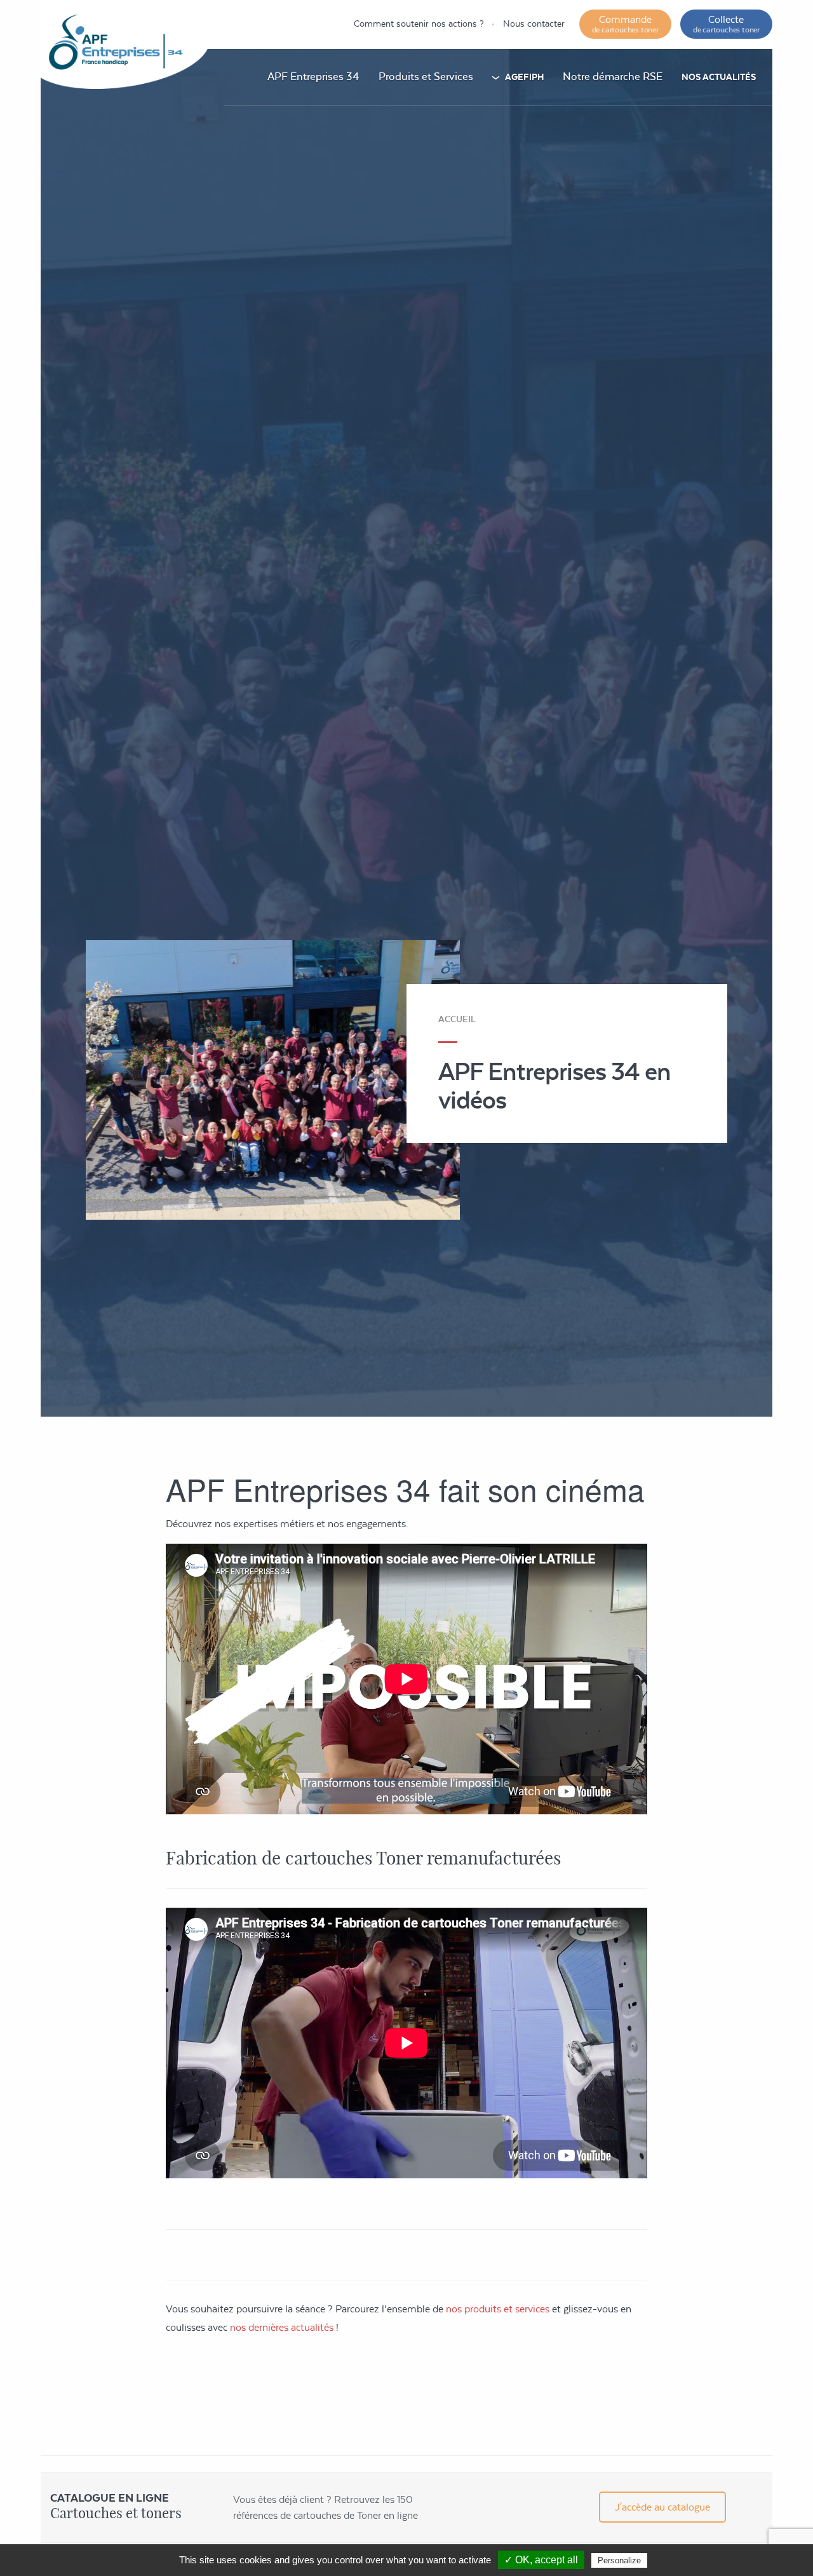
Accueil (457, 1019)
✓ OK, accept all (541, 2560)
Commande (625, 24)
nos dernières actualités (282, 2327)
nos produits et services (498, 2309)
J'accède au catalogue (662, 2507)
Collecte (726, 24)
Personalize (619, 2560)
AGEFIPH (524, 77)
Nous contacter (534, 24)
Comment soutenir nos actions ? (419, 24)
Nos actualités (719, 77)
